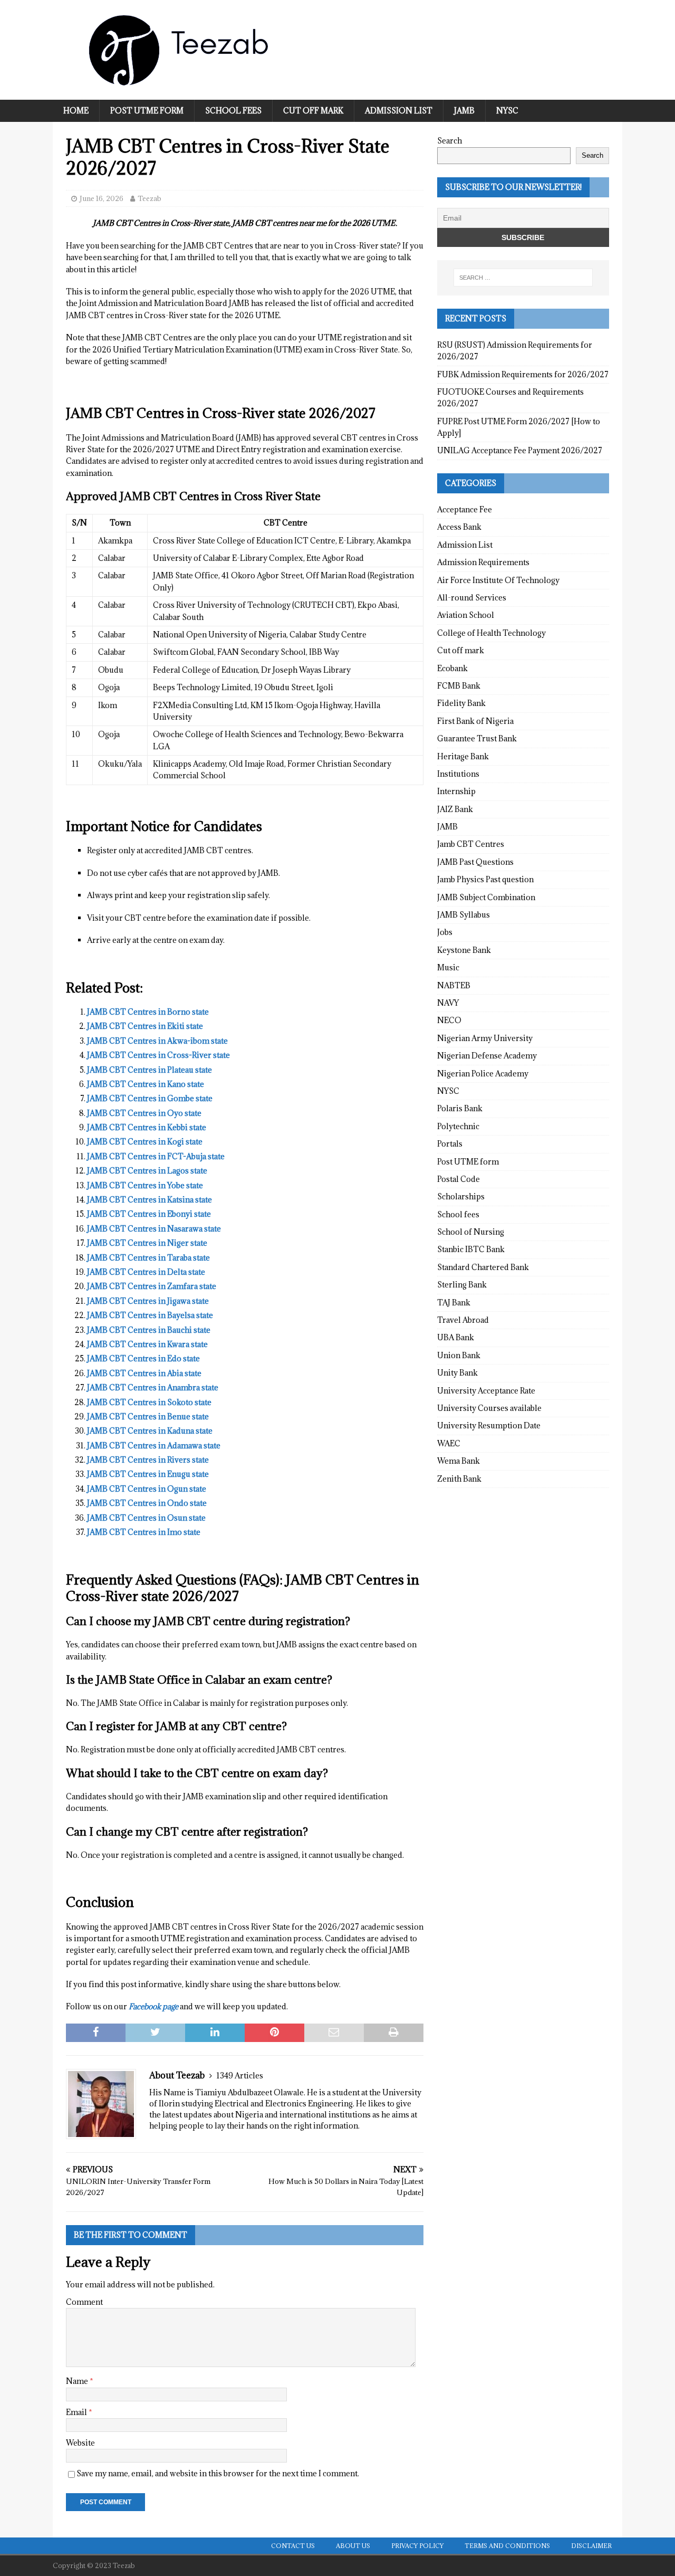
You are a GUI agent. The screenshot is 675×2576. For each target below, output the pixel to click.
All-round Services (472, 598)
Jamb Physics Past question (485, 879)
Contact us (293, 2546)
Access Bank (459, 527)
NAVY (448, 1003)
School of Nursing (471, 1232)
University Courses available (489, 1408)
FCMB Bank (459, 686)
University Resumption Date (489, 1425)
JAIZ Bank (455, 809)
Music (448, 967)
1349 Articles (240, 2076)
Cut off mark (313, 111)
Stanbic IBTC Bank (471, 1249)
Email (77, 2412)
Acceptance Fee (465, 509)
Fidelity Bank (461, 703)
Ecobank (452, 668)
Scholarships (461, 1196)
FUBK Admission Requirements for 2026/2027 (523, 374)
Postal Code (459, 1179)
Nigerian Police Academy (483, 1074)
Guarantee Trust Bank (477, 738)
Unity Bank (457, 1373)
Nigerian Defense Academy (487, 1056)
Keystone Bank (464, 950)
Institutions (458, 774)
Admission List (399, 111)
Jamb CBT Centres (471, 844)
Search (450, 141)
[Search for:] (523, 278)
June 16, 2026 (102, 198)
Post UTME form (147, 111)
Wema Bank (459, 1461)
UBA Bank (456, 1337)
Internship (456, 791)
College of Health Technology (491, 633)
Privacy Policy (417, 2546)
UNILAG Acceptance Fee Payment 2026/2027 (520, 450)
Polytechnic (458, 1126)
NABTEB (454, 985)
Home (76, 111)
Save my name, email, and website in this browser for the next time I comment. (218, 2473)
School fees (233, 111)
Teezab (150, 198)
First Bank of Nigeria (475, 721)
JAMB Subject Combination (486, 897)
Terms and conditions (507, 2546)
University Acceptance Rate (486, 1391)
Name (78, 2381)
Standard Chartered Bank (483, 1267)
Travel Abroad (463, 1320)
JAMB (464, 111)
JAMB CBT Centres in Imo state (144, 1532)
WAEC (449, 1443)
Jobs (445, 932)
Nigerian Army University (485, 1038)
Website (80, 2443)
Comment (84, 2302)
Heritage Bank (463, 756)
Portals (450, 1144)
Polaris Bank (460, 1108)
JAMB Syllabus (464, 915)
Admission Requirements (483, 562)
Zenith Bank (459, 1479)
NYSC (507, 111)
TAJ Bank (454, 1303)
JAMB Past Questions (475, 862)
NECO (449, 1020)
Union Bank (459, 1355)
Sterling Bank (462, 1285)
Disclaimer (591, 2546)
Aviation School (466, 615)
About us (353, 2546)
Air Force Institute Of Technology (498, 580)
